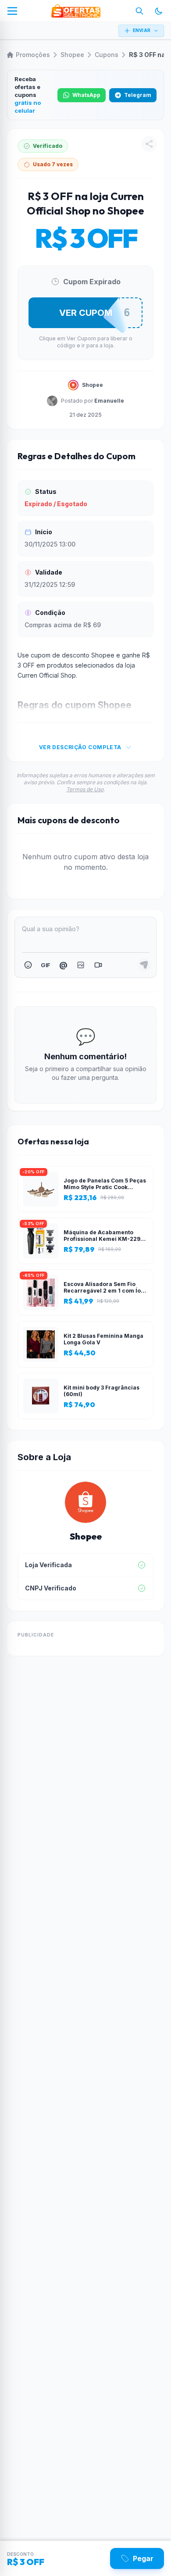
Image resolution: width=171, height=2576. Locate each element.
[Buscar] (139, 11)
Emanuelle (109, 401)
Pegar (143, 2558)
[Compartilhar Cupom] (149, 144)
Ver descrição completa (80, 747)
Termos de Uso (85, 789)
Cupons (107, 55)
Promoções (33, 55)
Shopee (72, 55)
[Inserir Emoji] (28, 965)
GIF (45, 965)
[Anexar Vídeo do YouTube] (98, 965)
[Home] (76, 11)
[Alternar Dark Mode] (159, 11)
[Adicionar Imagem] (81, 965)
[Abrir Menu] (12, 11)
